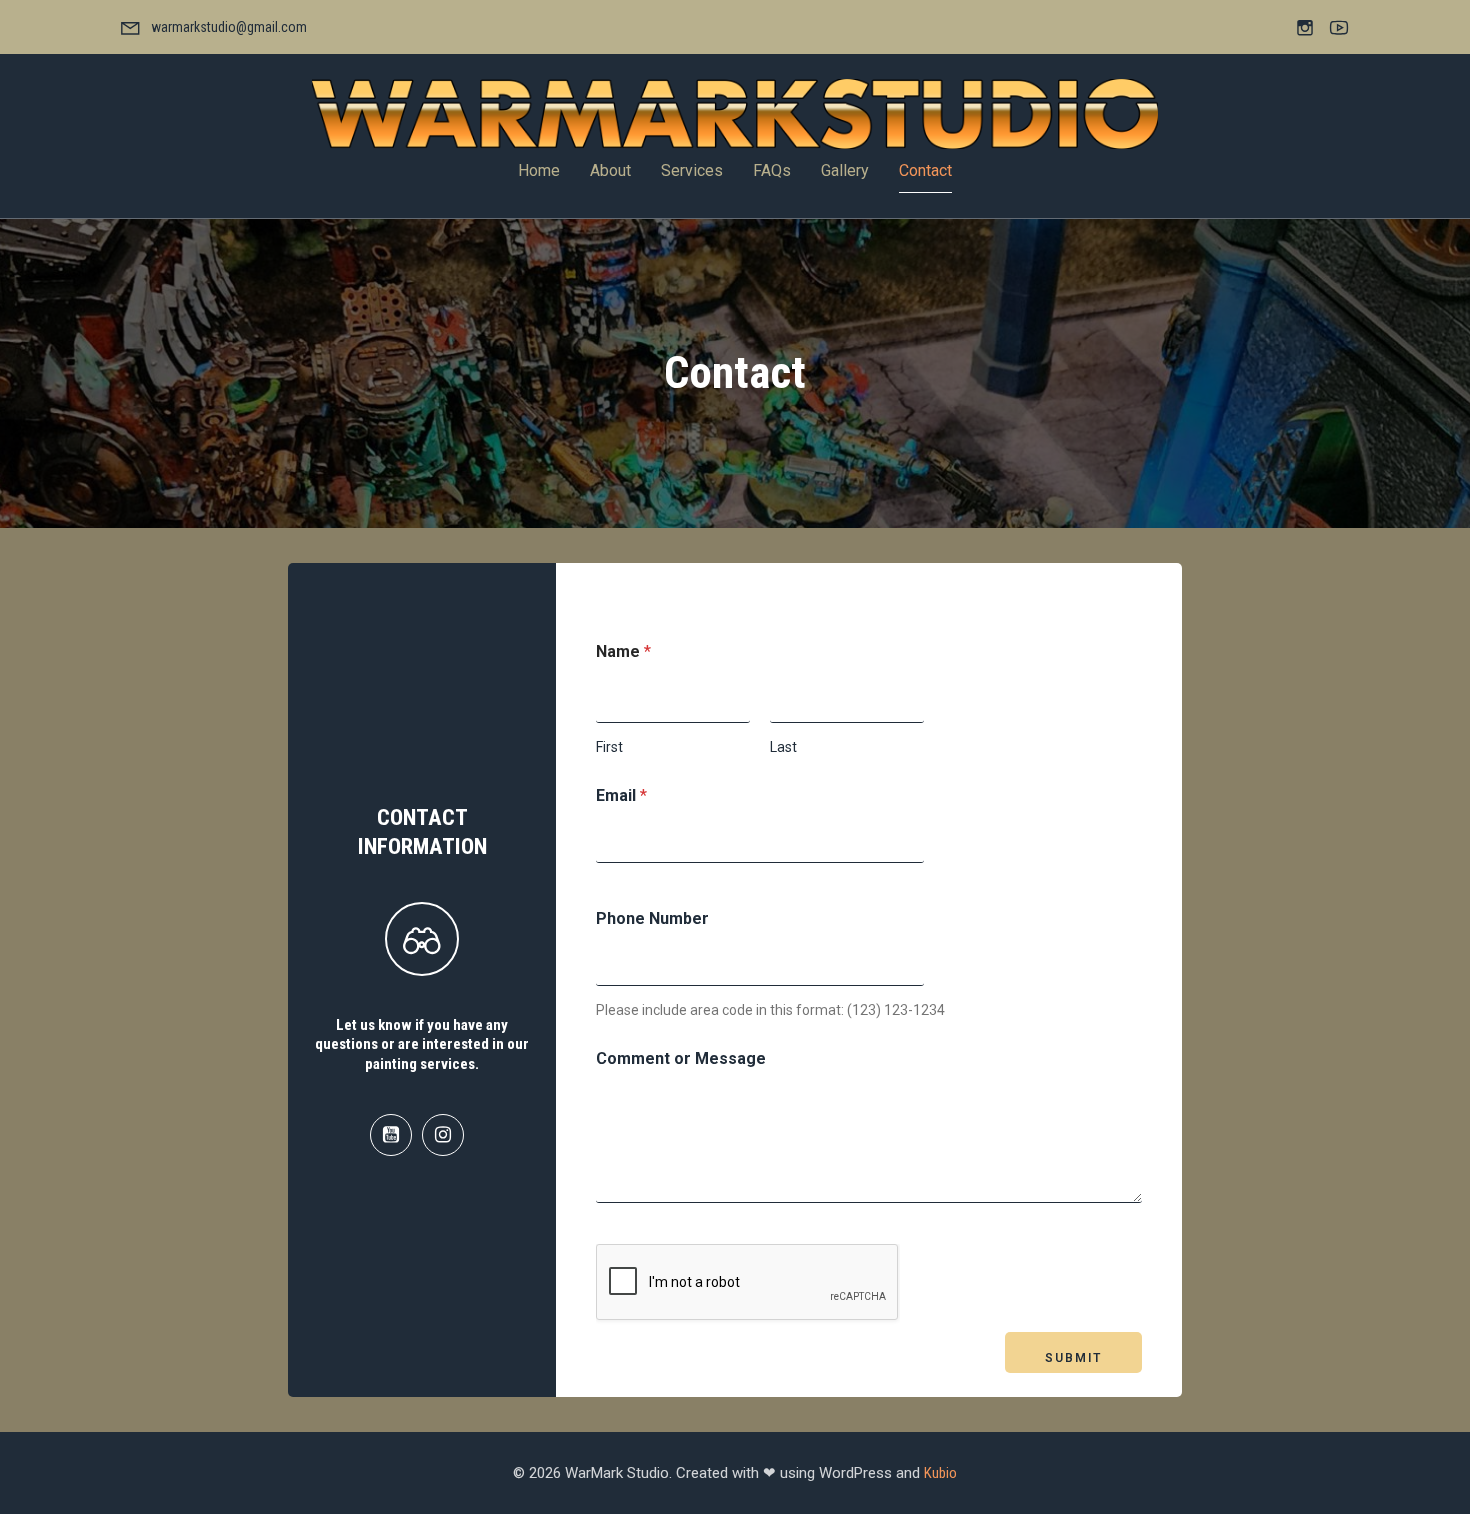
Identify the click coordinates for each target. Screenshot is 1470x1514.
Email (621, 795)
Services (692, 170)
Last (783, 747)
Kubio (940, 1473)
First (609, 747)
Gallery (845, 170)
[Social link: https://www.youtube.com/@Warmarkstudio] (396, 1135)
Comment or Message (681, 1058)
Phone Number (652, 918)
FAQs (772, 170)
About (610, 170)
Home (539, 170)
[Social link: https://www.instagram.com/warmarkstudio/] (448, 1135)
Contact (925, 170)
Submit (1073, 1358)
